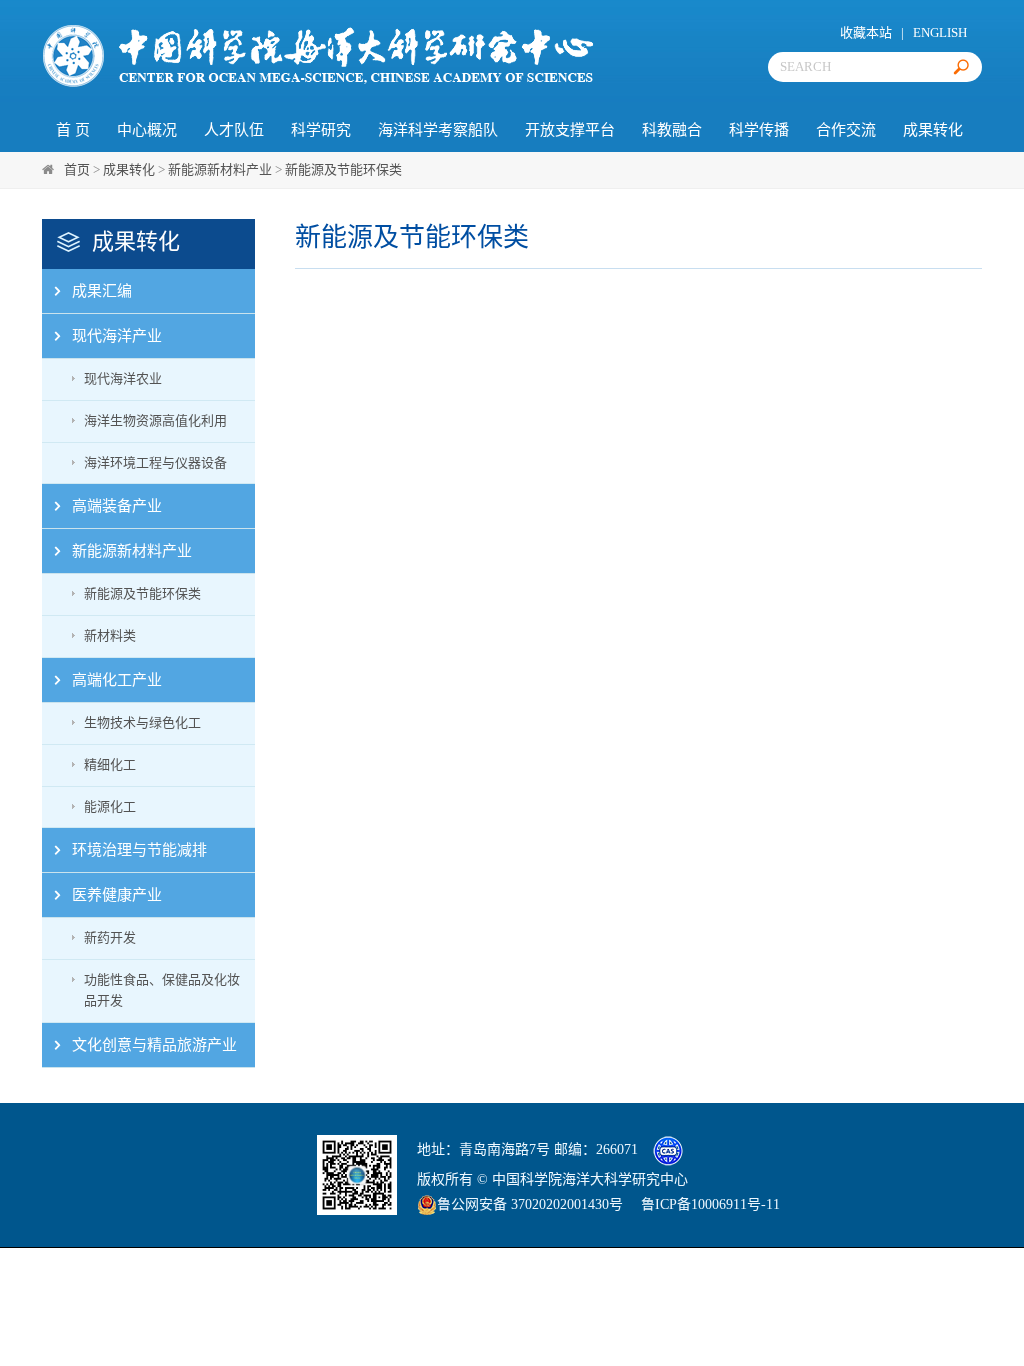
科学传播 (759, 130)
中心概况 (147, 130)
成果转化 (933, 130)
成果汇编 (102, 291)
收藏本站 (866, 32)
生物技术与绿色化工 (142, 722)
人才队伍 (234, 130)
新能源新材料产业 (220, 169)
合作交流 (846, 130)
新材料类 (110, 635)
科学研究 (321, 130)
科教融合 (672, 130)
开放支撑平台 (570, 130)
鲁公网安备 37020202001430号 (530, 1204)
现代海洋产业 (117, 336)
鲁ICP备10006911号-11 (710, 1204)
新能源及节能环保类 (343, 169)
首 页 (73, 130)
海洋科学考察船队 (438, 130)
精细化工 (110, 764)
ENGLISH (940, 32)
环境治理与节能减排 (139, 850)
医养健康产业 (117, 895)
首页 (77, 169)
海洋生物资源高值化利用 (155, 420)
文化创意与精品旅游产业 (154, 1045)
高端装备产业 (117, 506)
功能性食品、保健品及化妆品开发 (162, 990)
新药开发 (110, 937)
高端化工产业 (117, 680)
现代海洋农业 (123, 378)
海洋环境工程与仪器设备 (155, 462)
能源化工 (110, 806)
